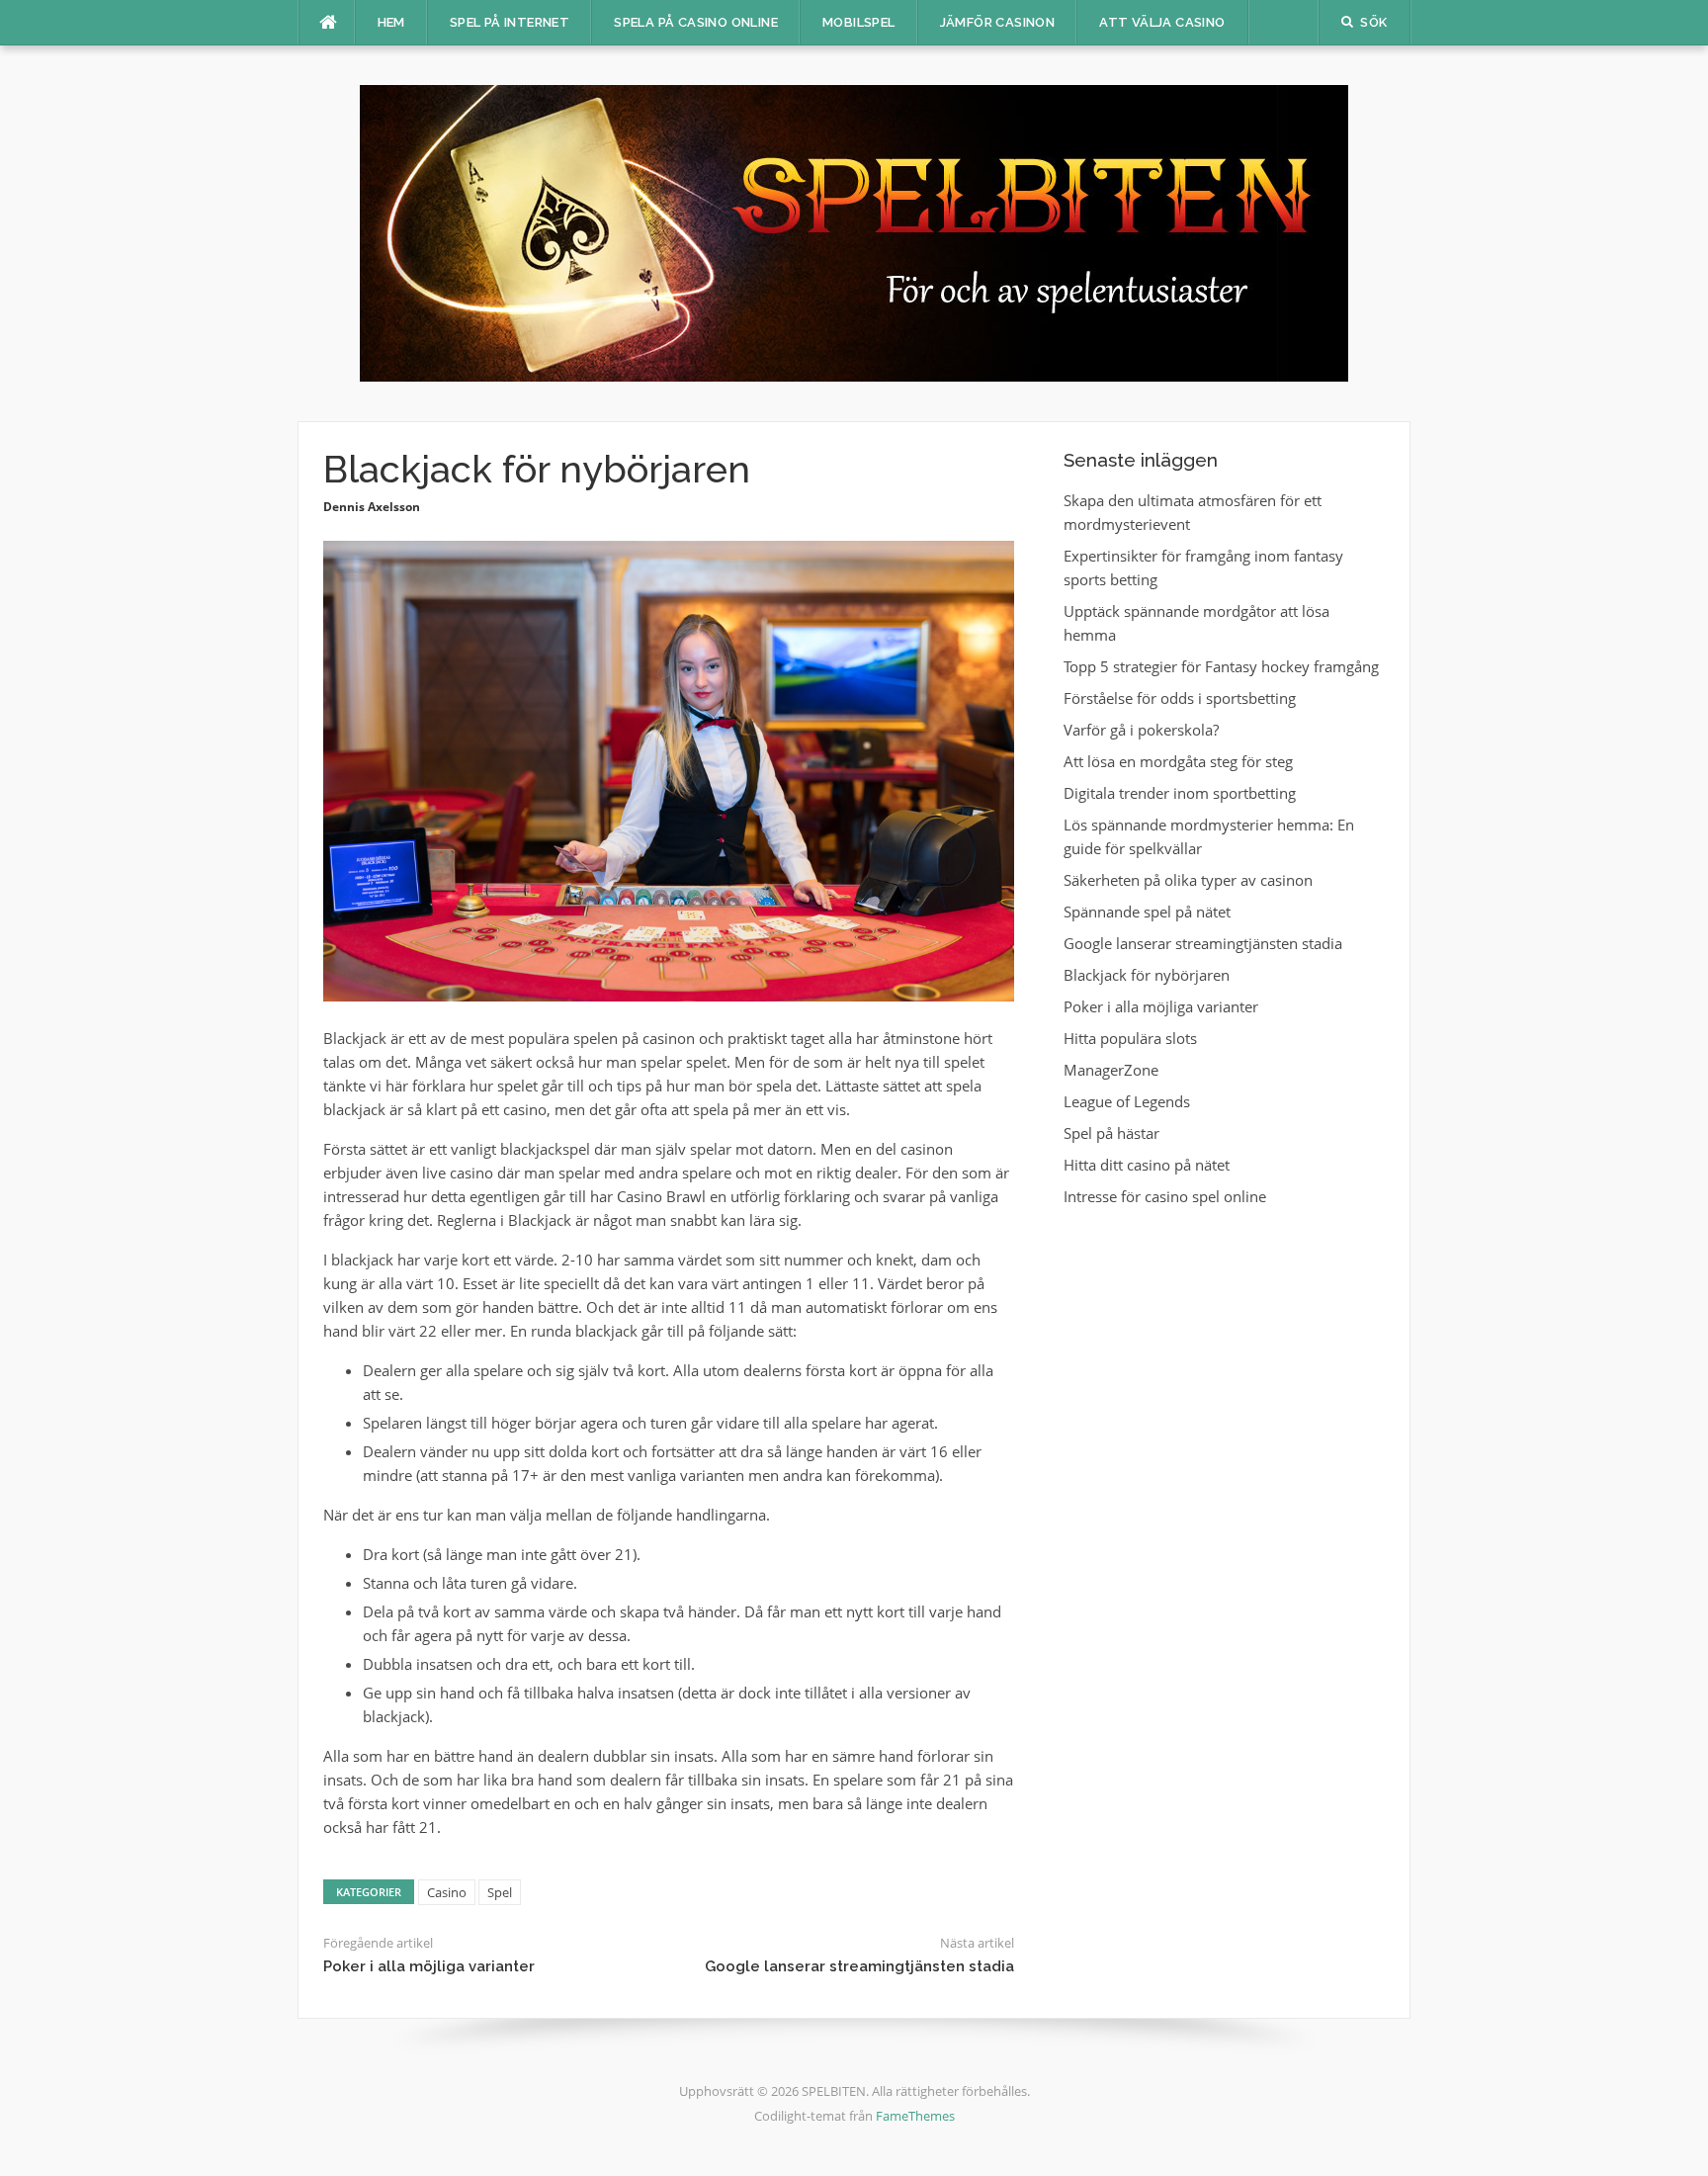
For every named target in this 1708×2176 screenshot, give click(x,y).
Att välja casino (1162, 22)
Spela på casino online (696, 22)
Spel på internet (510, 22)
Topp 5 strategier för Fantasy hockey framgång (1221, 666)
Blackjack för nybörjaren (1147, 975)
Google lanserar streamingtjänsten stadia (859, 1966)
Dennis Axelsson (372, 507)
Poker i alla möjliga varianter (429, 1966)
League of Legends (1127, 1101)
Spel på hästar (1111, 1133)
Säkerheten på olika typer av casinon (1188, 880)
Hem (391, 22)
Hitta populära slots (1130, 1038)
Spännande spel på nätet (1147, 912)
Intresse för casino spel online (1165, 1196)
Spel (500, 1892)
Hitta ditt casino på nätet (1147, 1165)
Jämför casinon (998, 22)
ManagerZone (1111, 1070)
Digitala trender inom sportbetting (1180, 793)
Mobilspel (859, 22)
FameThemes (915, 2116)
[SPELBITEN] (854, 231)
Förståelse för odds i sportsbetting (1180, 698)
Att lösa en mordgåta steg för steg (1178, 761)
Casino (447, 1892)
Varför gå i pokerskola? (1141, 730)
